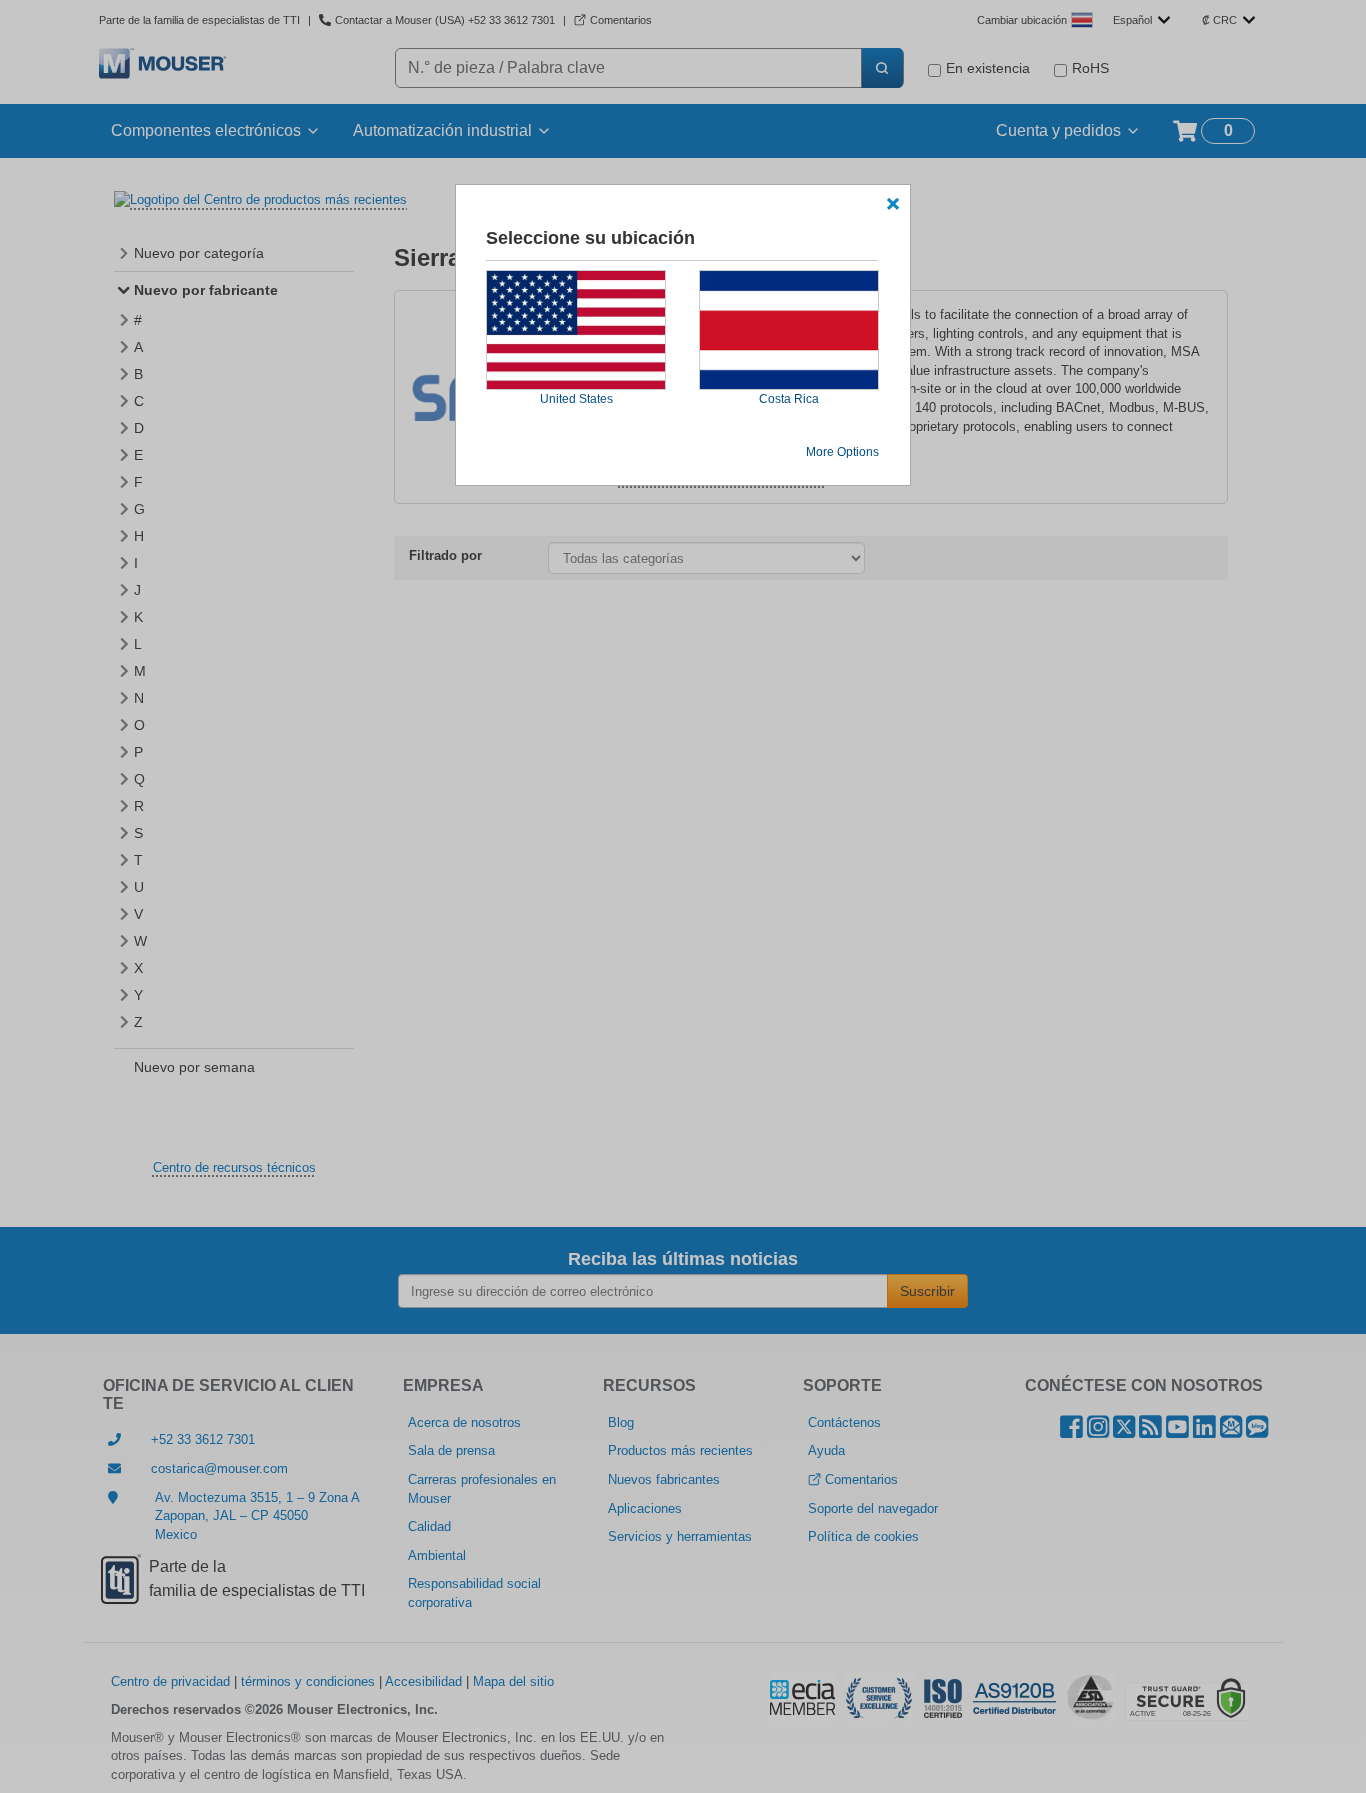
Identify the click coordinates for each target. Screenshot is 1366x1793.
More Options (842, 452)
